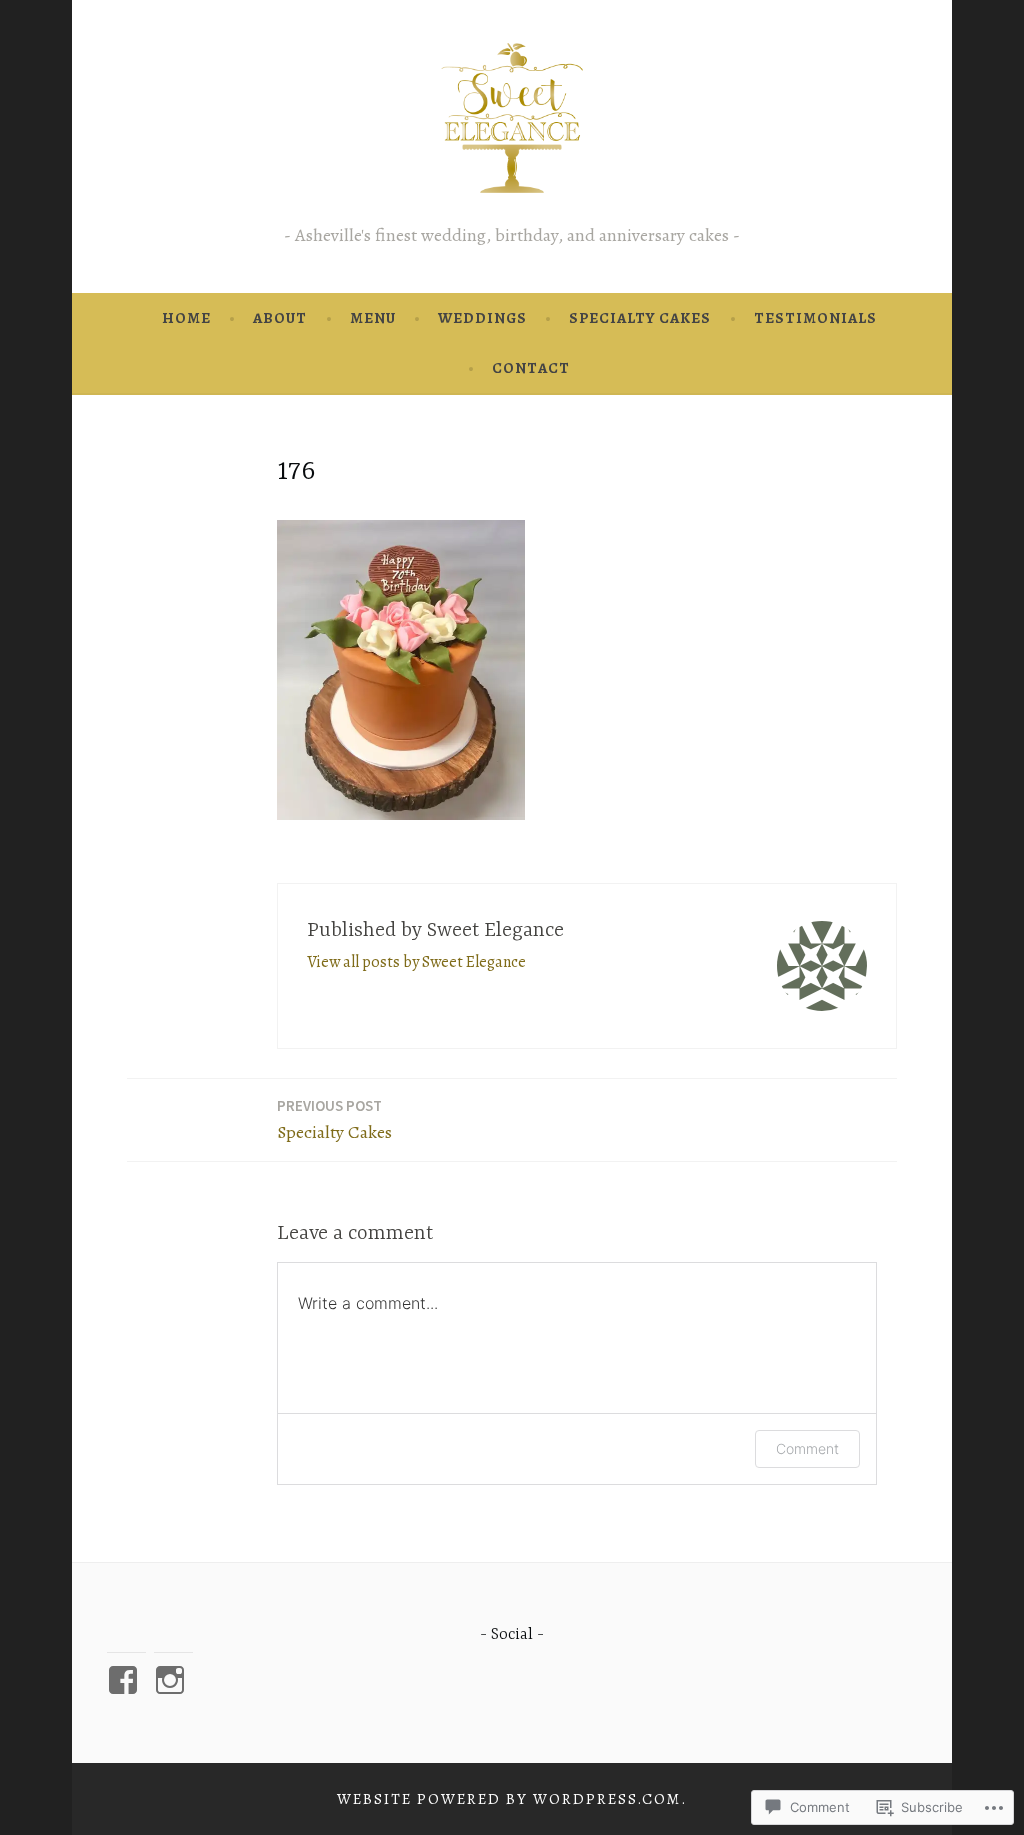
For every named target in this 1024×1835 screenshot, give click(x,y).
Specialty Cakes (640, 318)
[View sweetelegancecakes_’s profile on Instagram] (173, 1680)
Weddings (482, 318)
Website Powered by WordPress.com (509, 1799)
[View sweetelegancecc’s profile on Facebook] (126, 1680)
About (280, 318)
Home (186, 318)
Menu (373, 318)
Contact (531, 368)
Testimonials (815, 318)
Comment (807, 1448)
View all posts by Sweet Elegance (416, 962)
